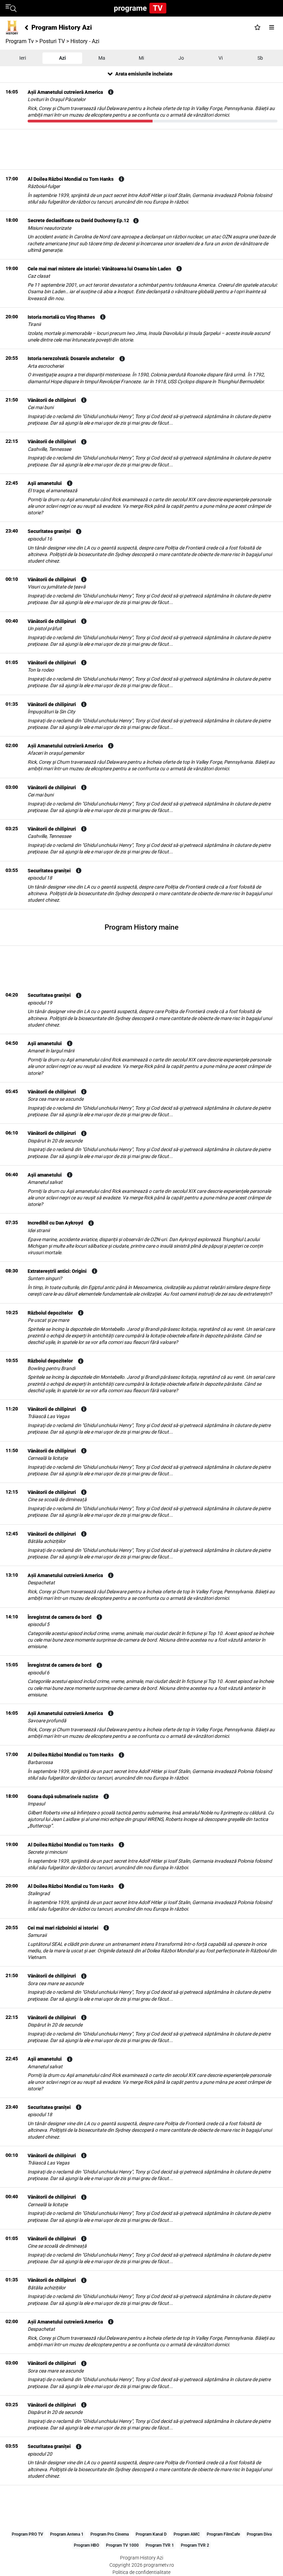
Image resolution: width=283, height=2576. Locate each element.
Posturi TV (52, 41)
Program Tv (20, 41)
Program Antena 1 (67, 2534)
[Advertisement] (141, 149)
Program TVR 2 (195, 2545)
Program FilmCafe (223, 2534)
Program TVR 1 (160, 2545)
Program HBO (86, 2545)
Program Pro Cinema (110, 2534)
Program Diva (259, 2534)
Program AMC (187, 2534)
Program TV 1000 (122, 2545)
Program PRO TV (27, 2534)
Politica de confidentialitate (141, 2572)
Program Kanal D (151, 2534)
